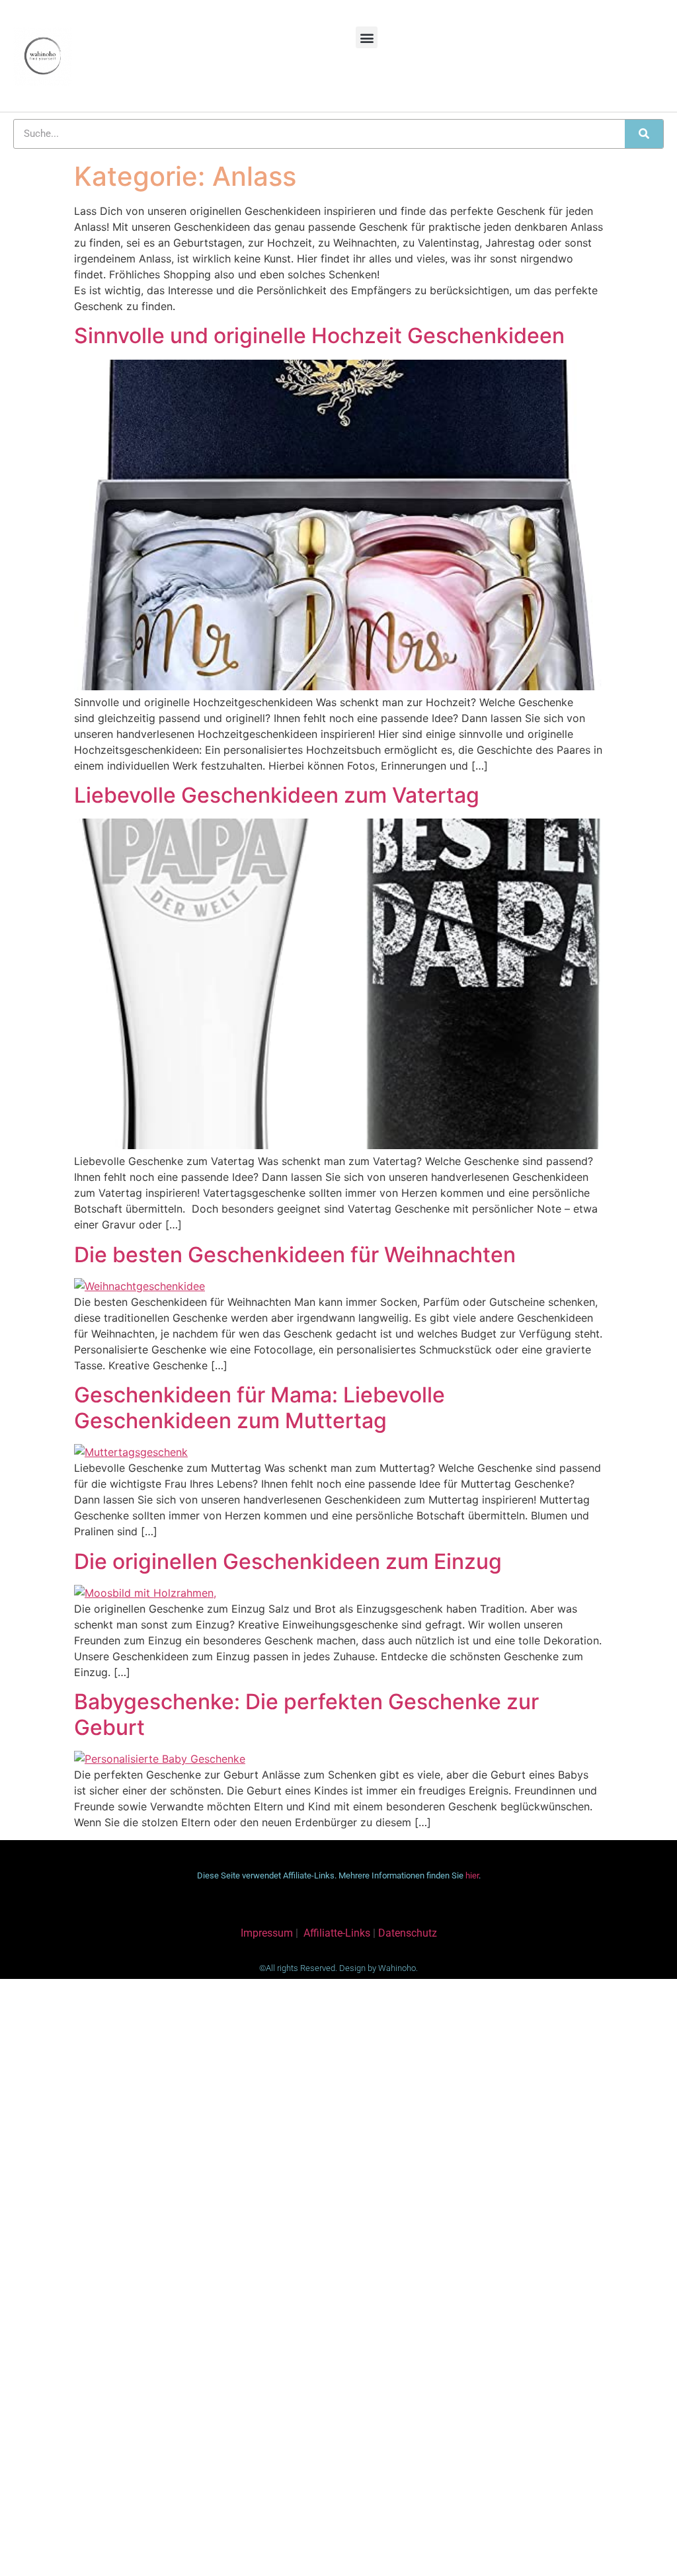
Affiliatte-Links (337, 1933)
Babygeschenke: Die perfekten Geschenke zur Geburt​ (306, 1714)
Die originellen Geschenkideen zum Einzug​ (288, 1561)
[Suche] (644, 134)
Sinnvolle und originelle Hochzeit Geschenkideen (319, 336)
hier (472, 1875)
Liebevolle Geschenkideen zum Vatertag (277, 795)
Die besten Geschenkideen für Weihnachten (295, 1255)
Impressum (267, 1933)
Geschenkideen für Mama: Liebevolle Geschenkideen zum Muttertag (259, 1407)
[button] (367, 37)
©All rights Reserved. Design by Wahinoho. (338, 1968)
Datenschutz (408, 1933)
